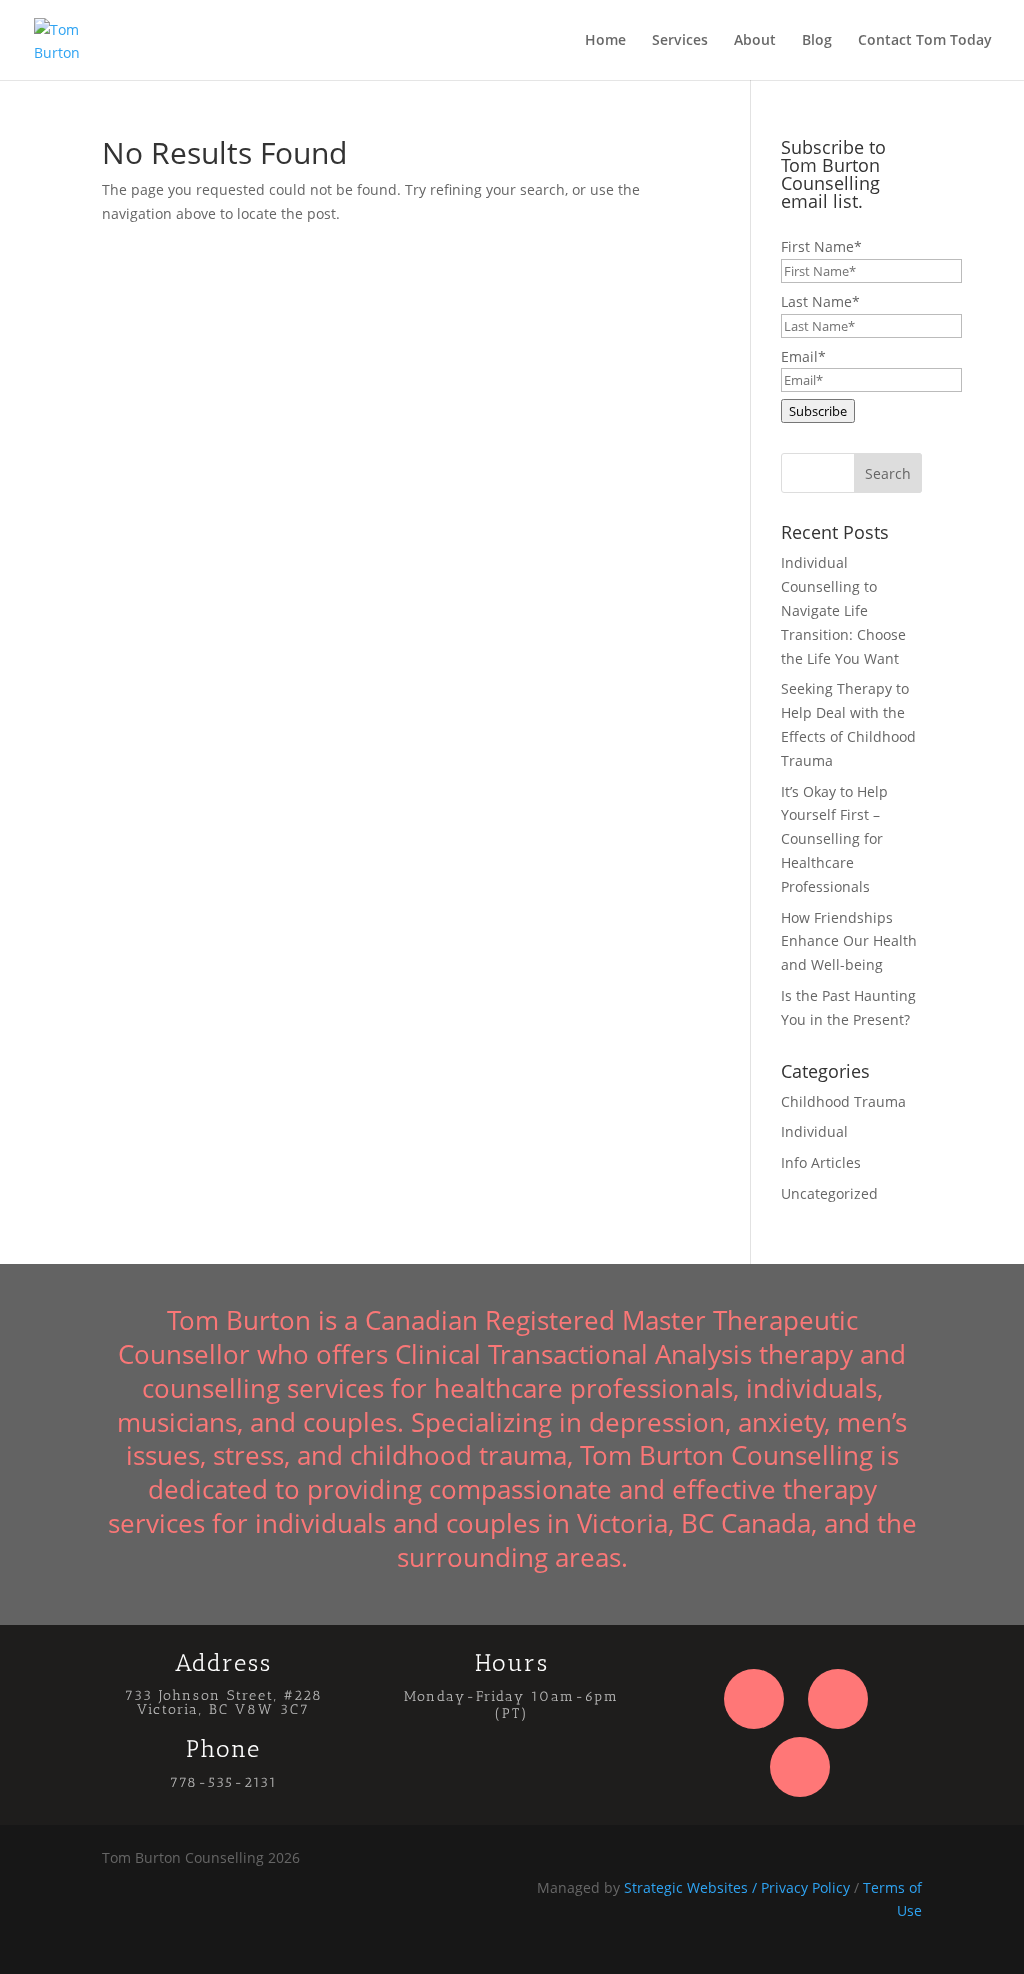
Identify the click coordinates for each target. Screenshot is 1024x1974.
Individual (814, 1131)
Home (605, 41)
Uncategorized (829, 1193)
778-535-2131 (224, 1782)
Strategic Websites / (692, 1887)
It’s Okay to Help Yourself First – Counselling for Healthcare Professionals (834, 839)
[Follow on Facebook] (754, 1699)
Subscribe (818, 411)
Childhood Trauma (843, 1101)
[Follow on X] (838, 1699)
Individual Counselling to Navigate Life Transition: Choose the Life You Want (843, 610)
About (755, 41)
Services (680, 41)
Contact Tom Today (925, 41)
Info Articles (821, 1162)
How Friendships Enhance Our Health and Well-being (849, 941)
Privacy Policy (805, 1887)
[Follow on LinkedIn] (800, 1767)
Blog (817, 41)
